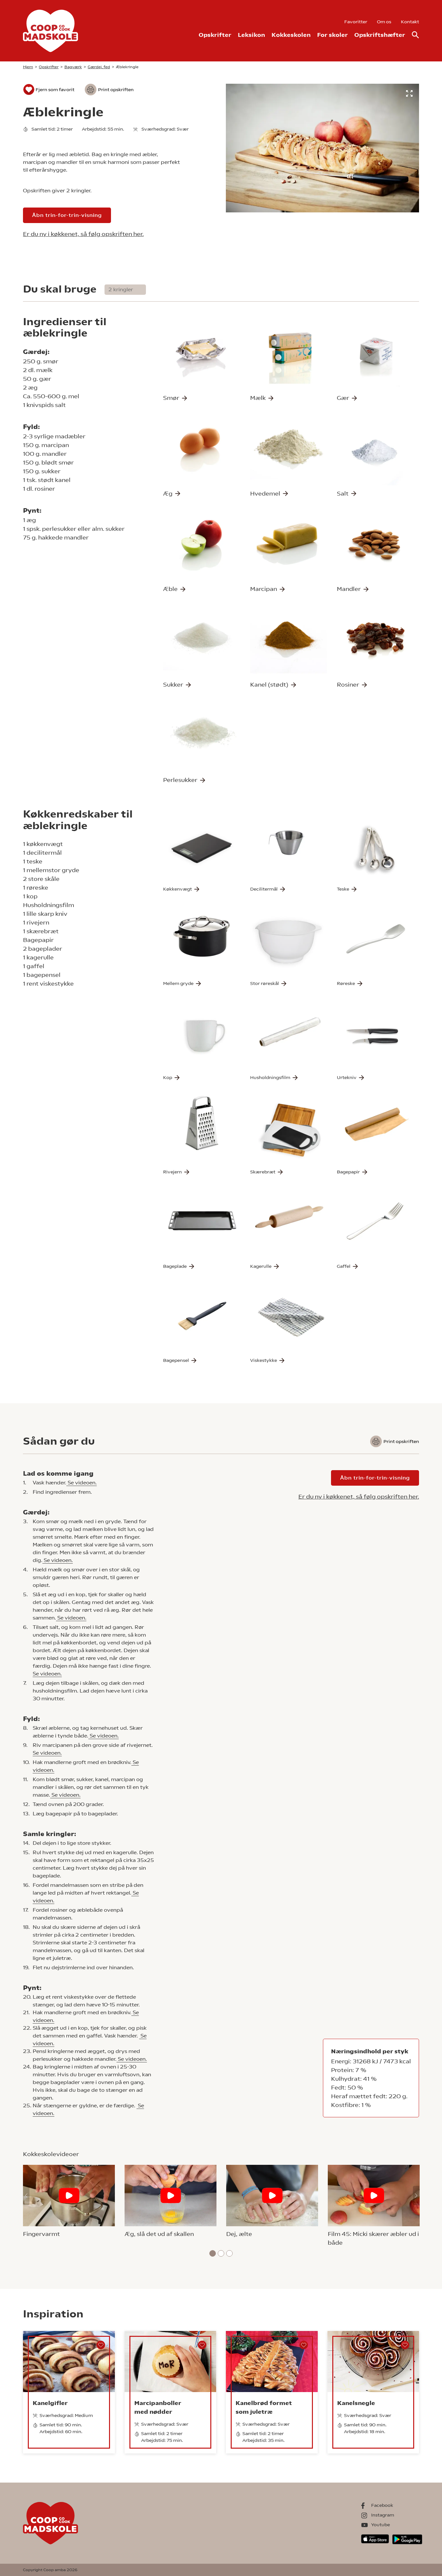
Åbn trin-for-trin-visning (67, 215)
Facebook (382, 2505)
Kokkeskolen (291, 35)
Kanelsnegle (356, 2403)
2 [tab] (221, 2253)
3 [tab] (230, 2253)
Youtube (381, 2525)
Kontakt (410, 22)
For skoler (332, 35)
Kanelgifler (50, 2403)
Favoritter (356, 22)
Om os (384, 22)
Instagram (383, 2515)
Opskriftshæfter (380, 35)
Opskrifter (215, 35)
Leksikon (251, 35)
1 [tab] (213, 2253)
